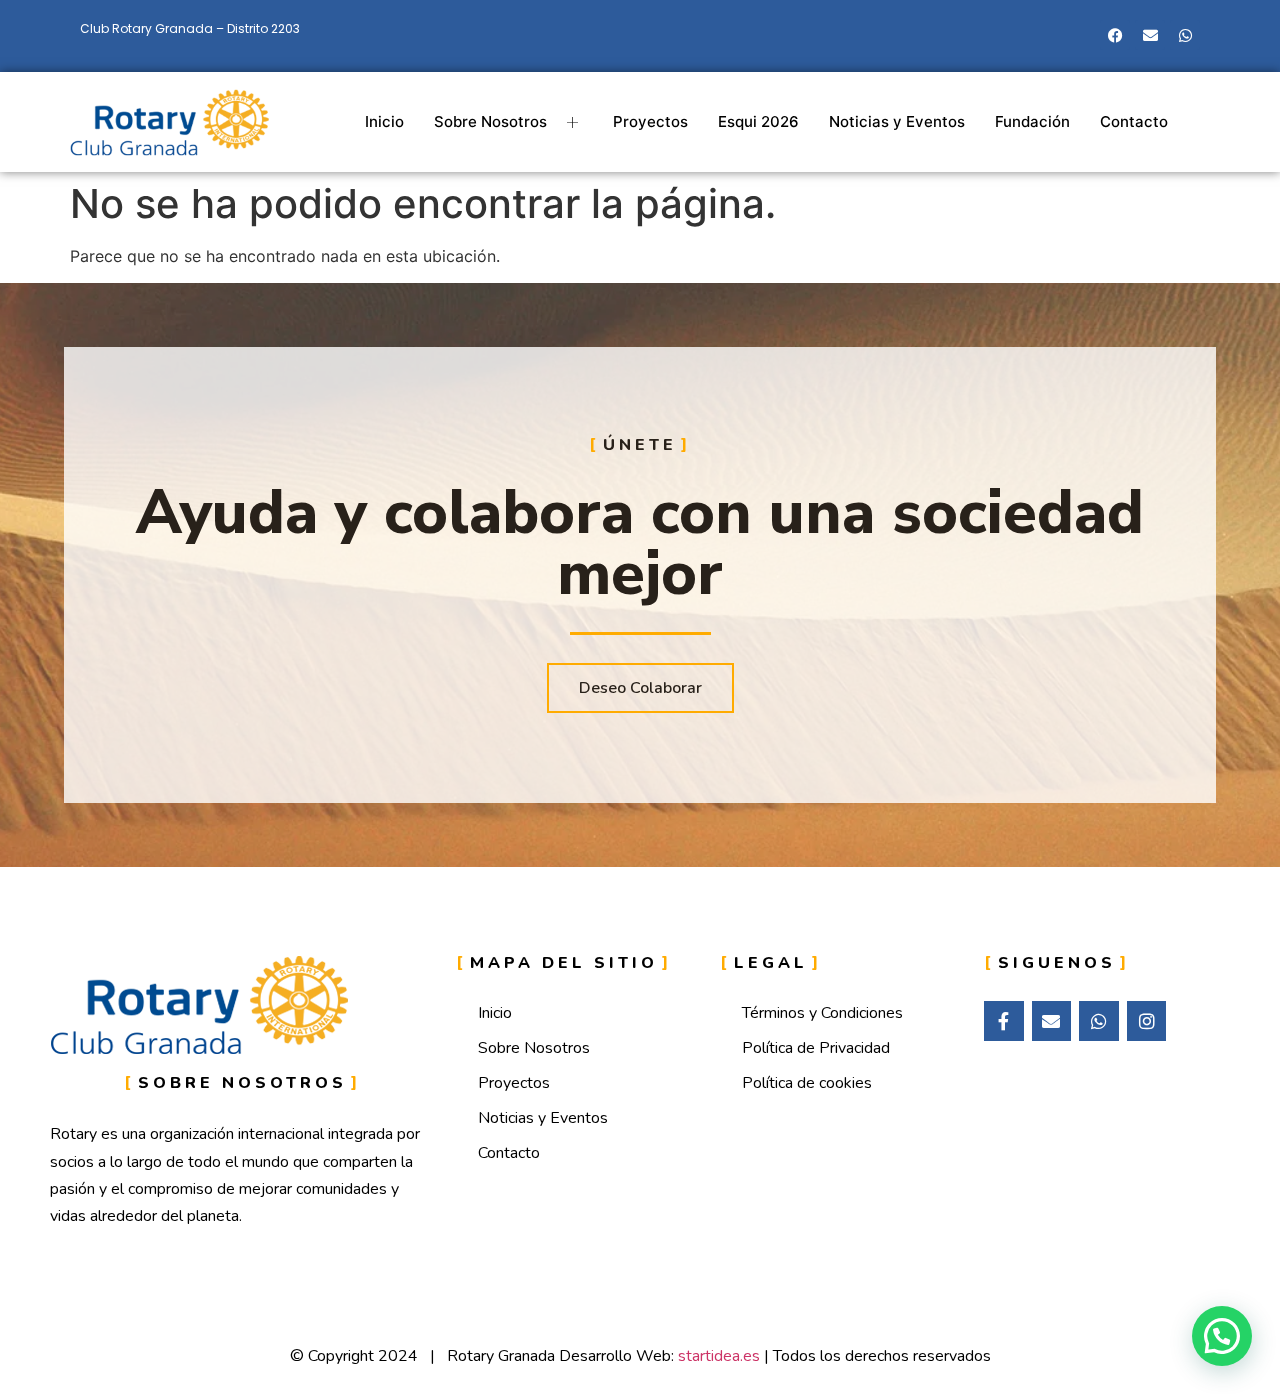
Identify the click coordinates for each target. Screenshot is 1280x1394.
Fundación (1032, 121)
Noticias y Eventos (897, 121)
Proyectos (650, 121)
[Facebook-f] (1004, 1021)
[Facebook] (1115, 35)
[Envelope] (1150, 35)
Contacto (1134, 121)
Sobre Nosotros (490, 121)
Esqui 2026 (758, 121)
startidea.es (719, 1356)
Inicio (384, 121)
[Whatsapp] (1185, 35)
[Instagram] (1147, 1021)
